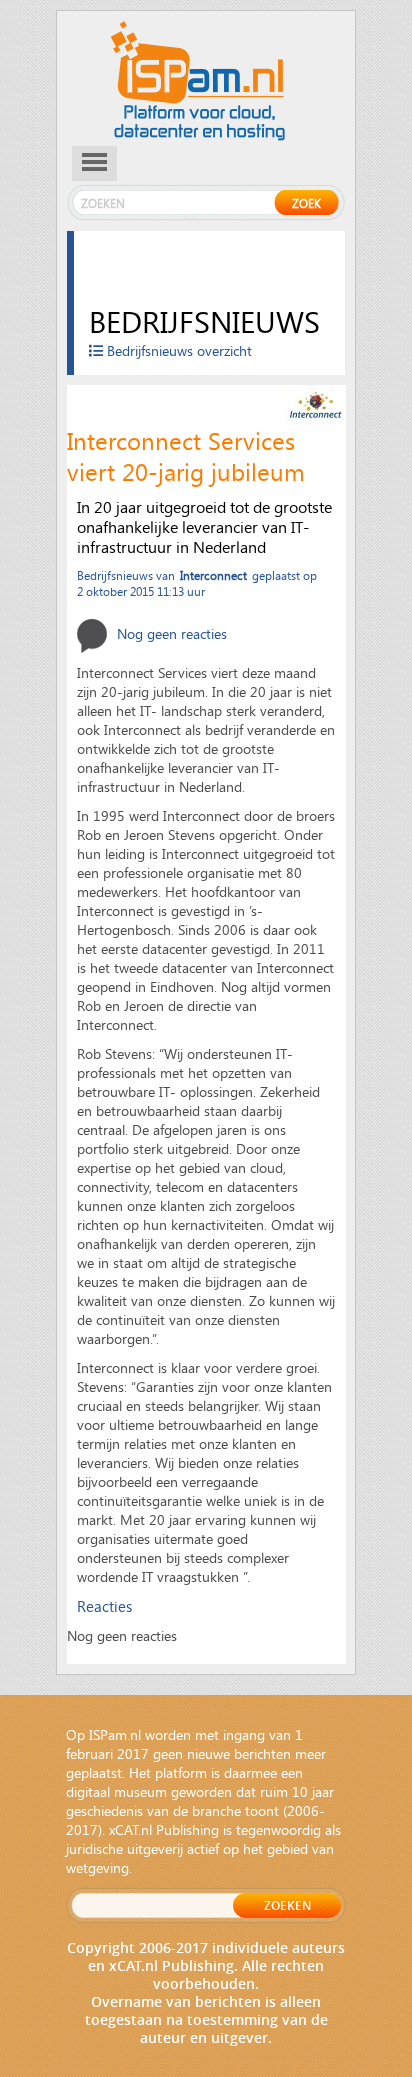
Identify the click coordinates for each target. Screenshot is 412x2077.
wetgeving (97, 1867)
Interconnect (213, 575)
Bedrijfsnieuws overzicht (177, 350)
